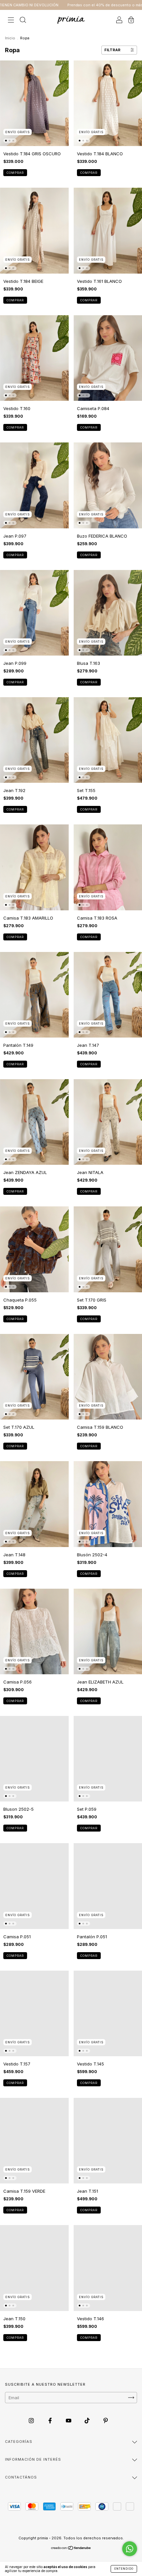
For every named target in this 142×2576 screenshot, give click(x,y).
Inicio (10, 38)
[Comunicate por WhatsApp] (130, 2549)
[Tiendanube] (71, 2549)
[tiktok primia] (88, 2420)
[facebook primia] (51, 2420)
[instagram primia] (32, 2420)
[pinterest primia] (106, 2420)
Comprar (15, 173)
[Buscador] (23, 20)
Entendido (124, 2569)
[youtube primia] (69, 2420)
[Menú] (11, 20)
